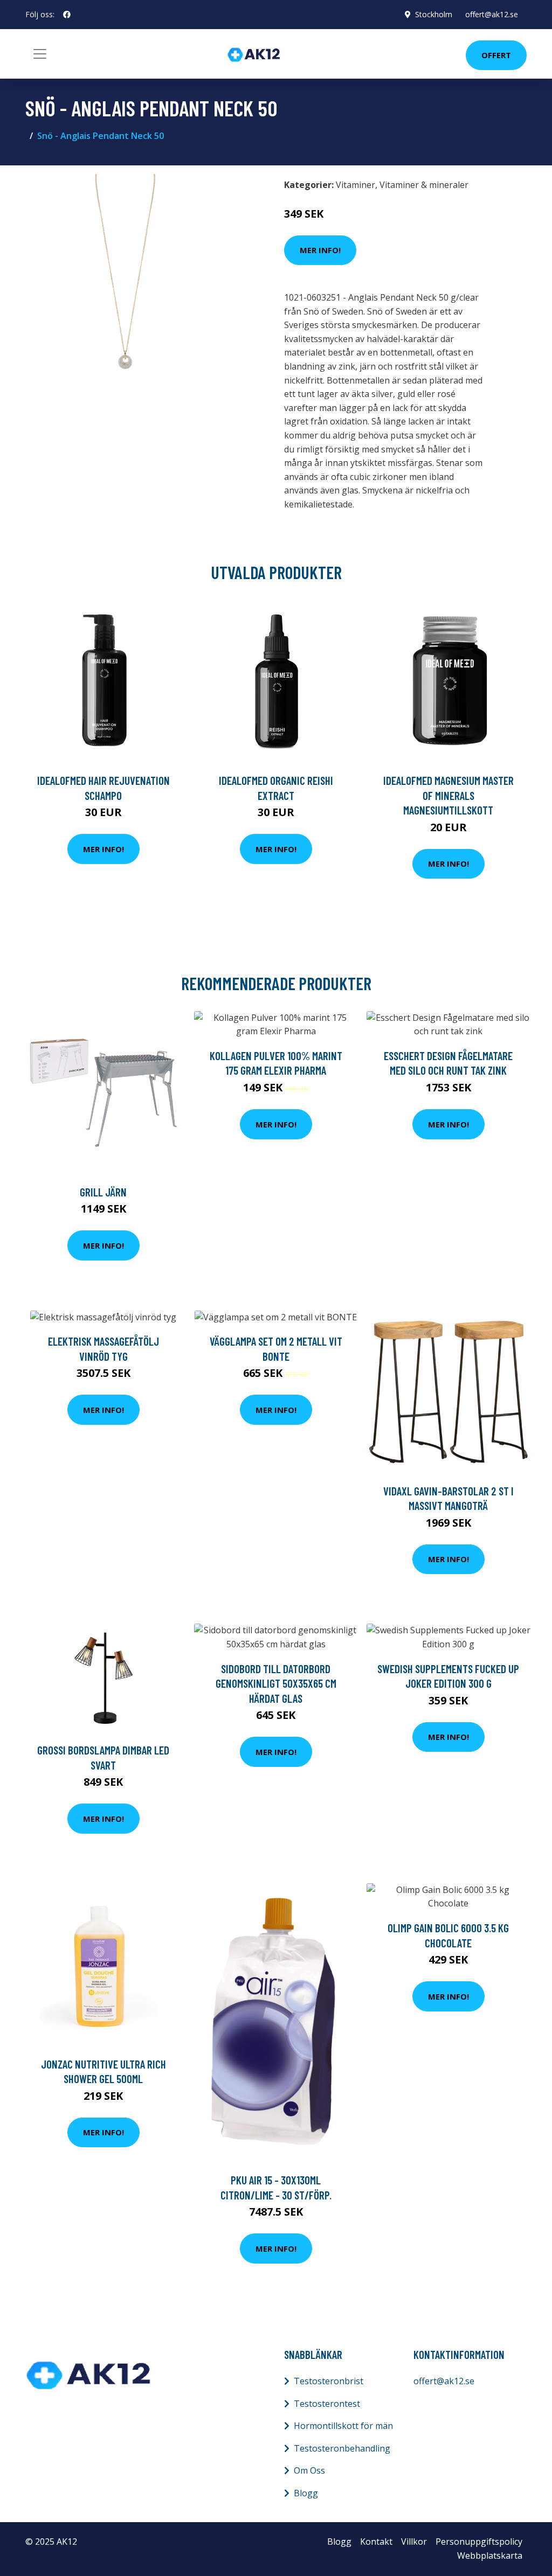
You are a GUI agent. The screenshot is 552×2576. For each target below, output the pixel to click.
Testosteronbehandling (342, 2448)
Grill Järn (103, 1192)
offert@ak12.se (492, 14)
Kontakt (376, 2542)
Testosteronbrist (329, 2381)
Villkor (414, 2542)
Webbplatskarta (490, 2556)
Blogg (306, 2493)
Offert (496, 55)
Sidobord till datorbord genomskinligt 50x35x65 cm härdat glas (276, 1683)
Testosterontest (327, 2404)
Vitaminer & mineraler (424, 185)
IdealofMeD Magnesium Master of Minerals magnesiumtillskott (448, 795)
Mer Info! (320, 250)
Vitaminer (356, 185)
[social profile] (67, 15)
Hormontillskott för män (343, 2426)
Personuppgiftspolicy (479, 2542)
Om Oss (309, 2470)
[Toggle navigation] (40, 54)
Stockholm (434, 14)
